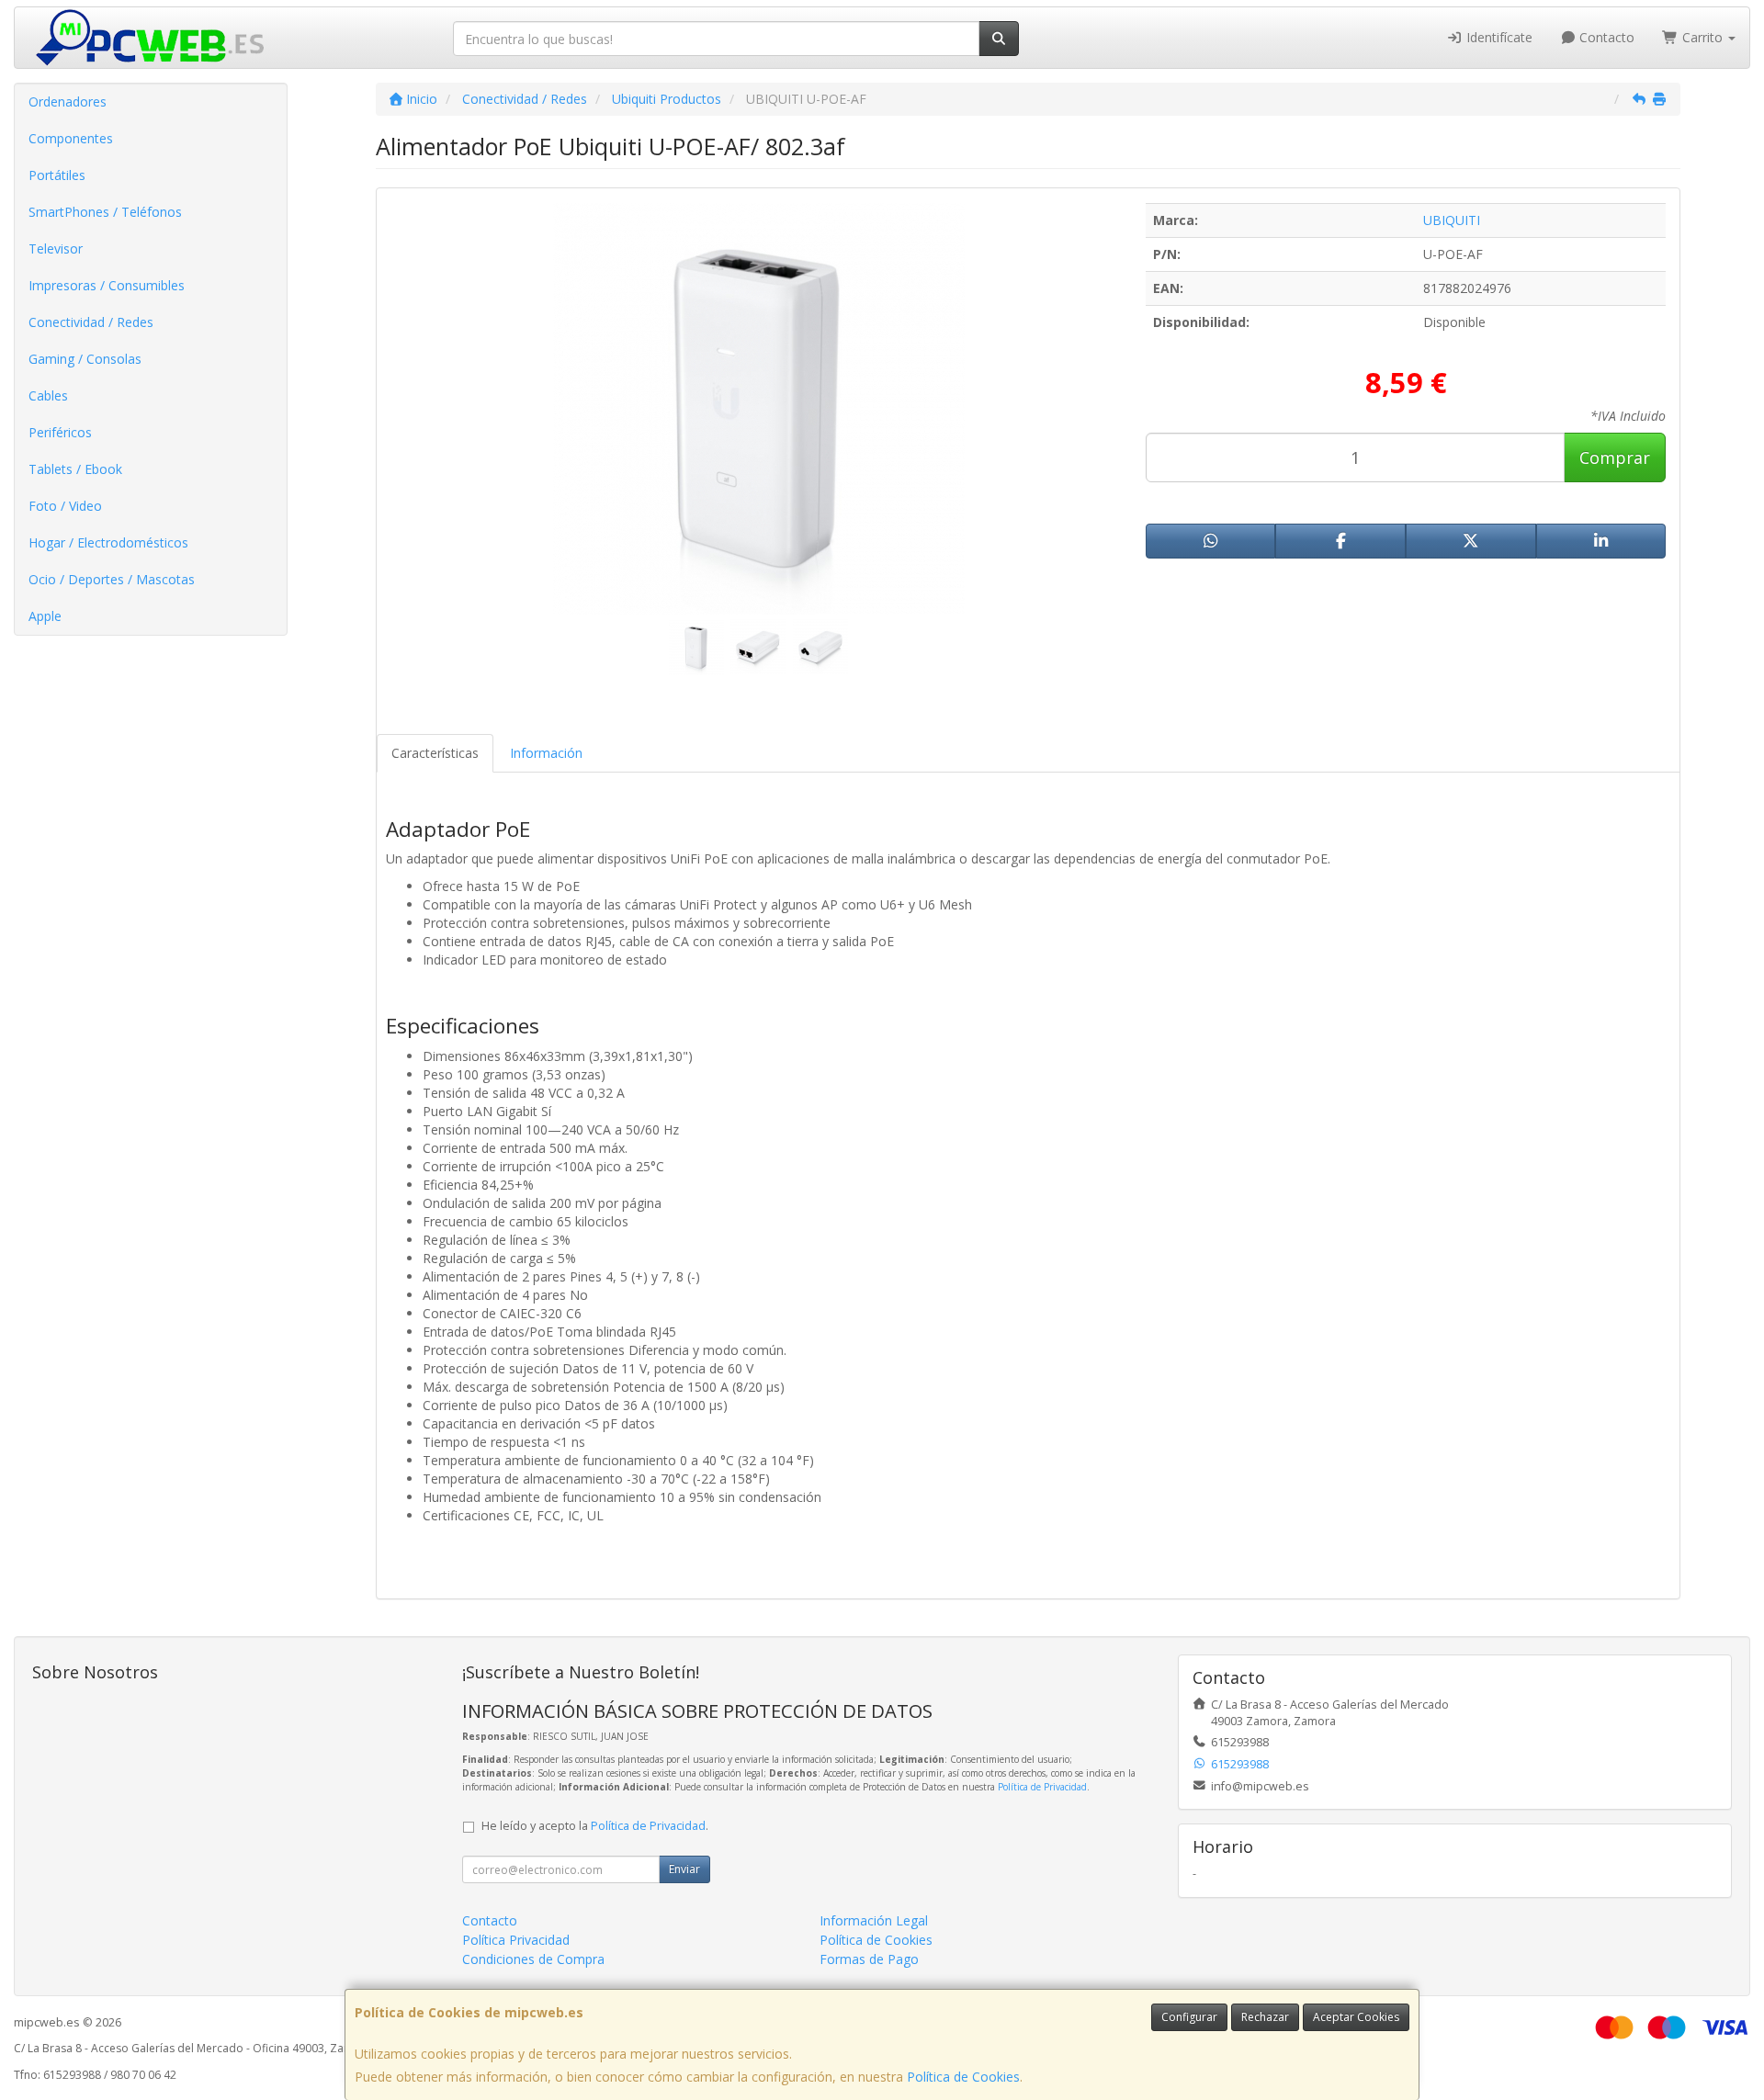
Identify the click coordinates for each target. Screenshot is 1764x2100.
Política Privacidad (516, 1940)
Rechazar (1265, 2017)
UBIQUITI (1452, 220)
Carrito (1702, 37)
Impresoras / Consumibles (107, 285)
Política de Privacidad (1042, 1787)
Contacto (1605, 37)
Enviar (684, 1869)
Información (546, 753)
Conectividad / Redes (91, 322)
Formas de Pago (869, 1959)
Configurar (1189, 2017)
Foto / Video (65, 506)
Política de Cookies (963, 2077)
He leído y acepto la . (595, 1826)
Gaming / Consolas (85, 359)
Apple (45, 616)
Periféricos (60, 432)
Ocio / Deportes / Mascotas (112, 579)
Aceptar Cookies (1356, 2017)
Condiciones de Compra (533, 1959)
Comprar (1615, 457)
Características (435, 753)
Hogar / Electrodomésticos (108, 542)
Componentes (71, 138)
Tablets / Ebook (75, 469)
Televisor (56, 248)
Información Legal (874, 1920)
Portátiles (57, 175)
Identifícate (1498, 37)
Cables (48, 395)
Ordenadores (68, 102)
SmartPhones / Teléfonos (105, 212)
